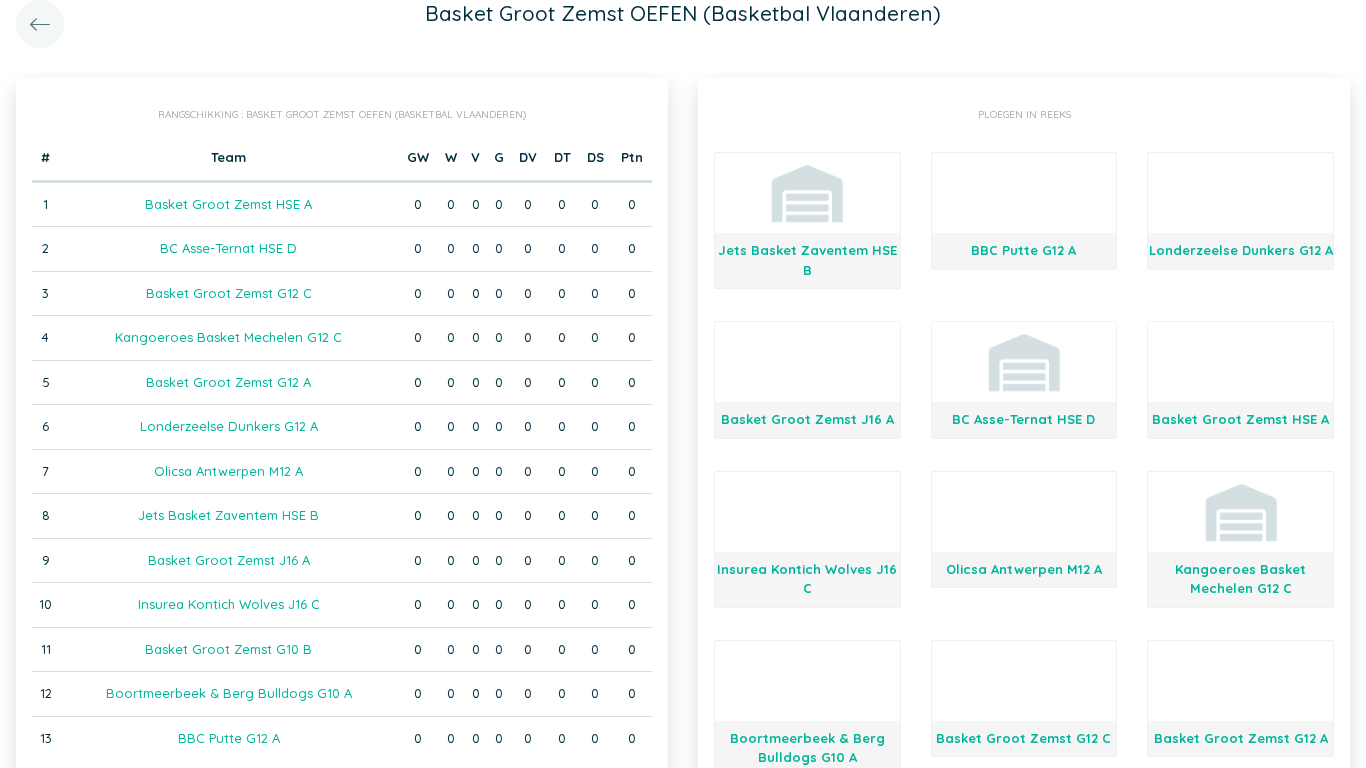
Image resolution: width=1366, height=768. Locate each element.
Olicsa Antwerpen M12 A (228, 471)
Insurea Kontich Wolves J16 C (229, 604)
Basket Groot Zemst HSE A (228, 204)
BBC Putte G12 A (229, 738)
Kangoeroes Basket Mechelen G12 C (228, 337)
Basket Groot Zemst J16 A (229, 560)
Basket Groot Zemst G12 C (229, 293)
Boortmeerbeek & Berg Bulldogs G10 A (229, 693)
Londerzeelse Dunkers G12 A (229, 426)
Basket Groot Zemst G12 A (228, 382)
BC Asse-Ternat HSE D (228, 248)
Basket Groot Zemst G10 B (228, 649)
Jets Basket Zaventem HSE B (228, 515)
